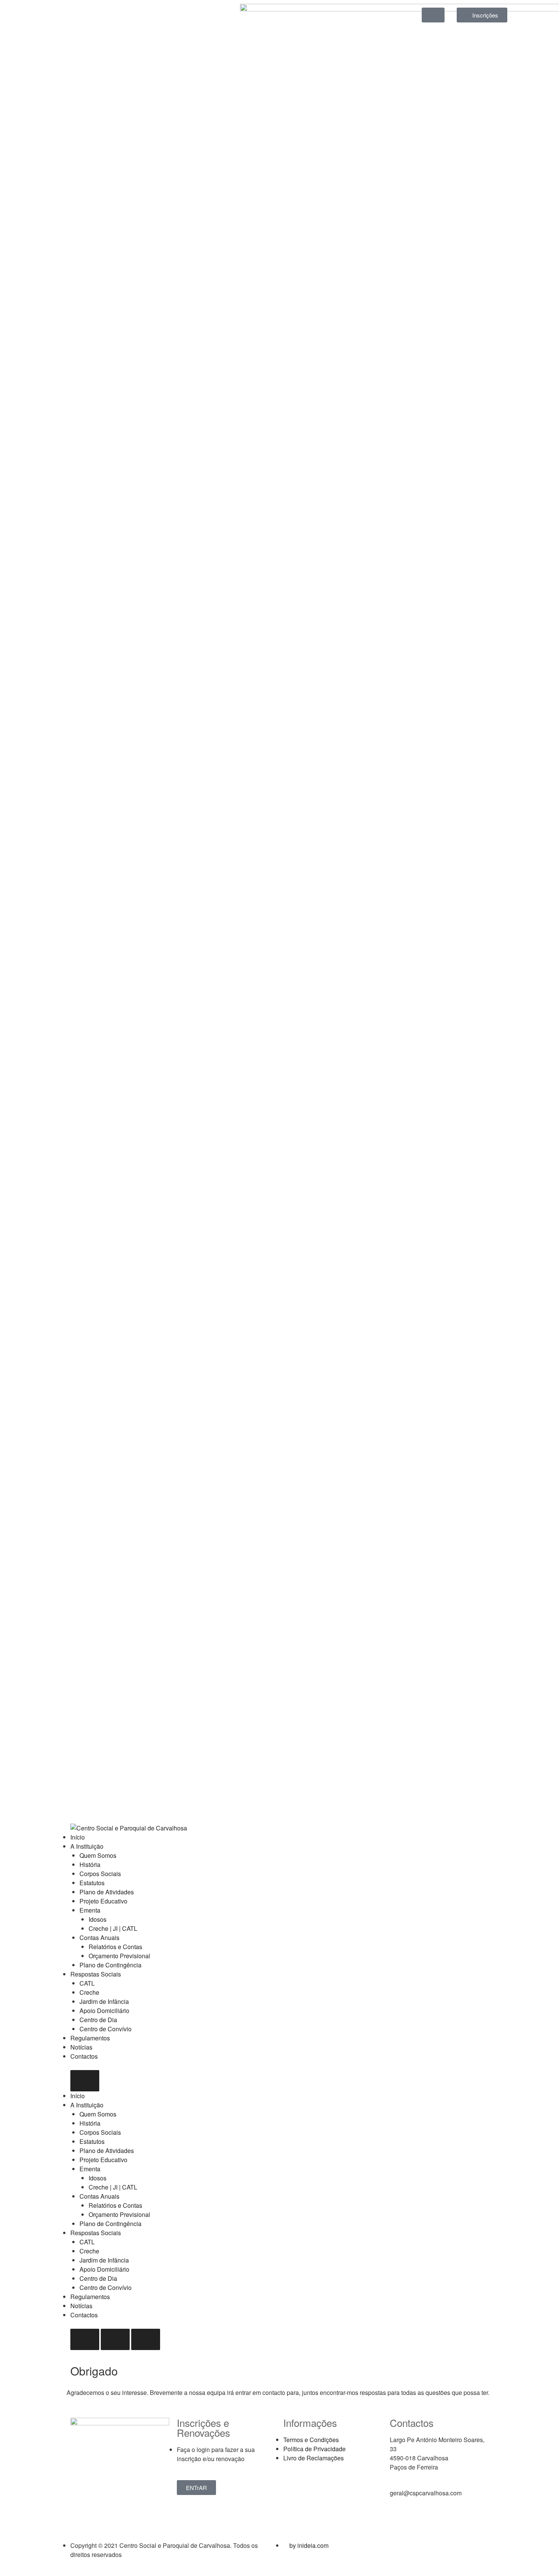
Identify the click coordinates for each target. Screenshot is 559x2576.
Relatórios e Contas (115, 1947)
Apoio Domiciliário (104, 2011)
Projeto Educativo (103, 1901)
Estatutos (92, 1883)
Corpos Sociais (100, 1874)
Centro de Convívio (106, 2029)
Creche (89, 1992)
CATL (87, 1983)
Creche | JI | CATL (113, 1928)
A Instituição (87, 1846)
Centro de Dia (98, 2020)
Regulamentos (90, 2038)
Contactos (84, 2056)
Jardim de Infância (104, 2001)
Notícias (81, 2047)
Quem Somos (98, 1855)
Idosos (98, 1919)
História (90, 1864)
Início (78, 1837)
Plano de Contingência (110, 1965)
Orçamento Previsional (119, 1956)
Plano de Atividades (107, 1892)
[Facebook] (76, 13)
